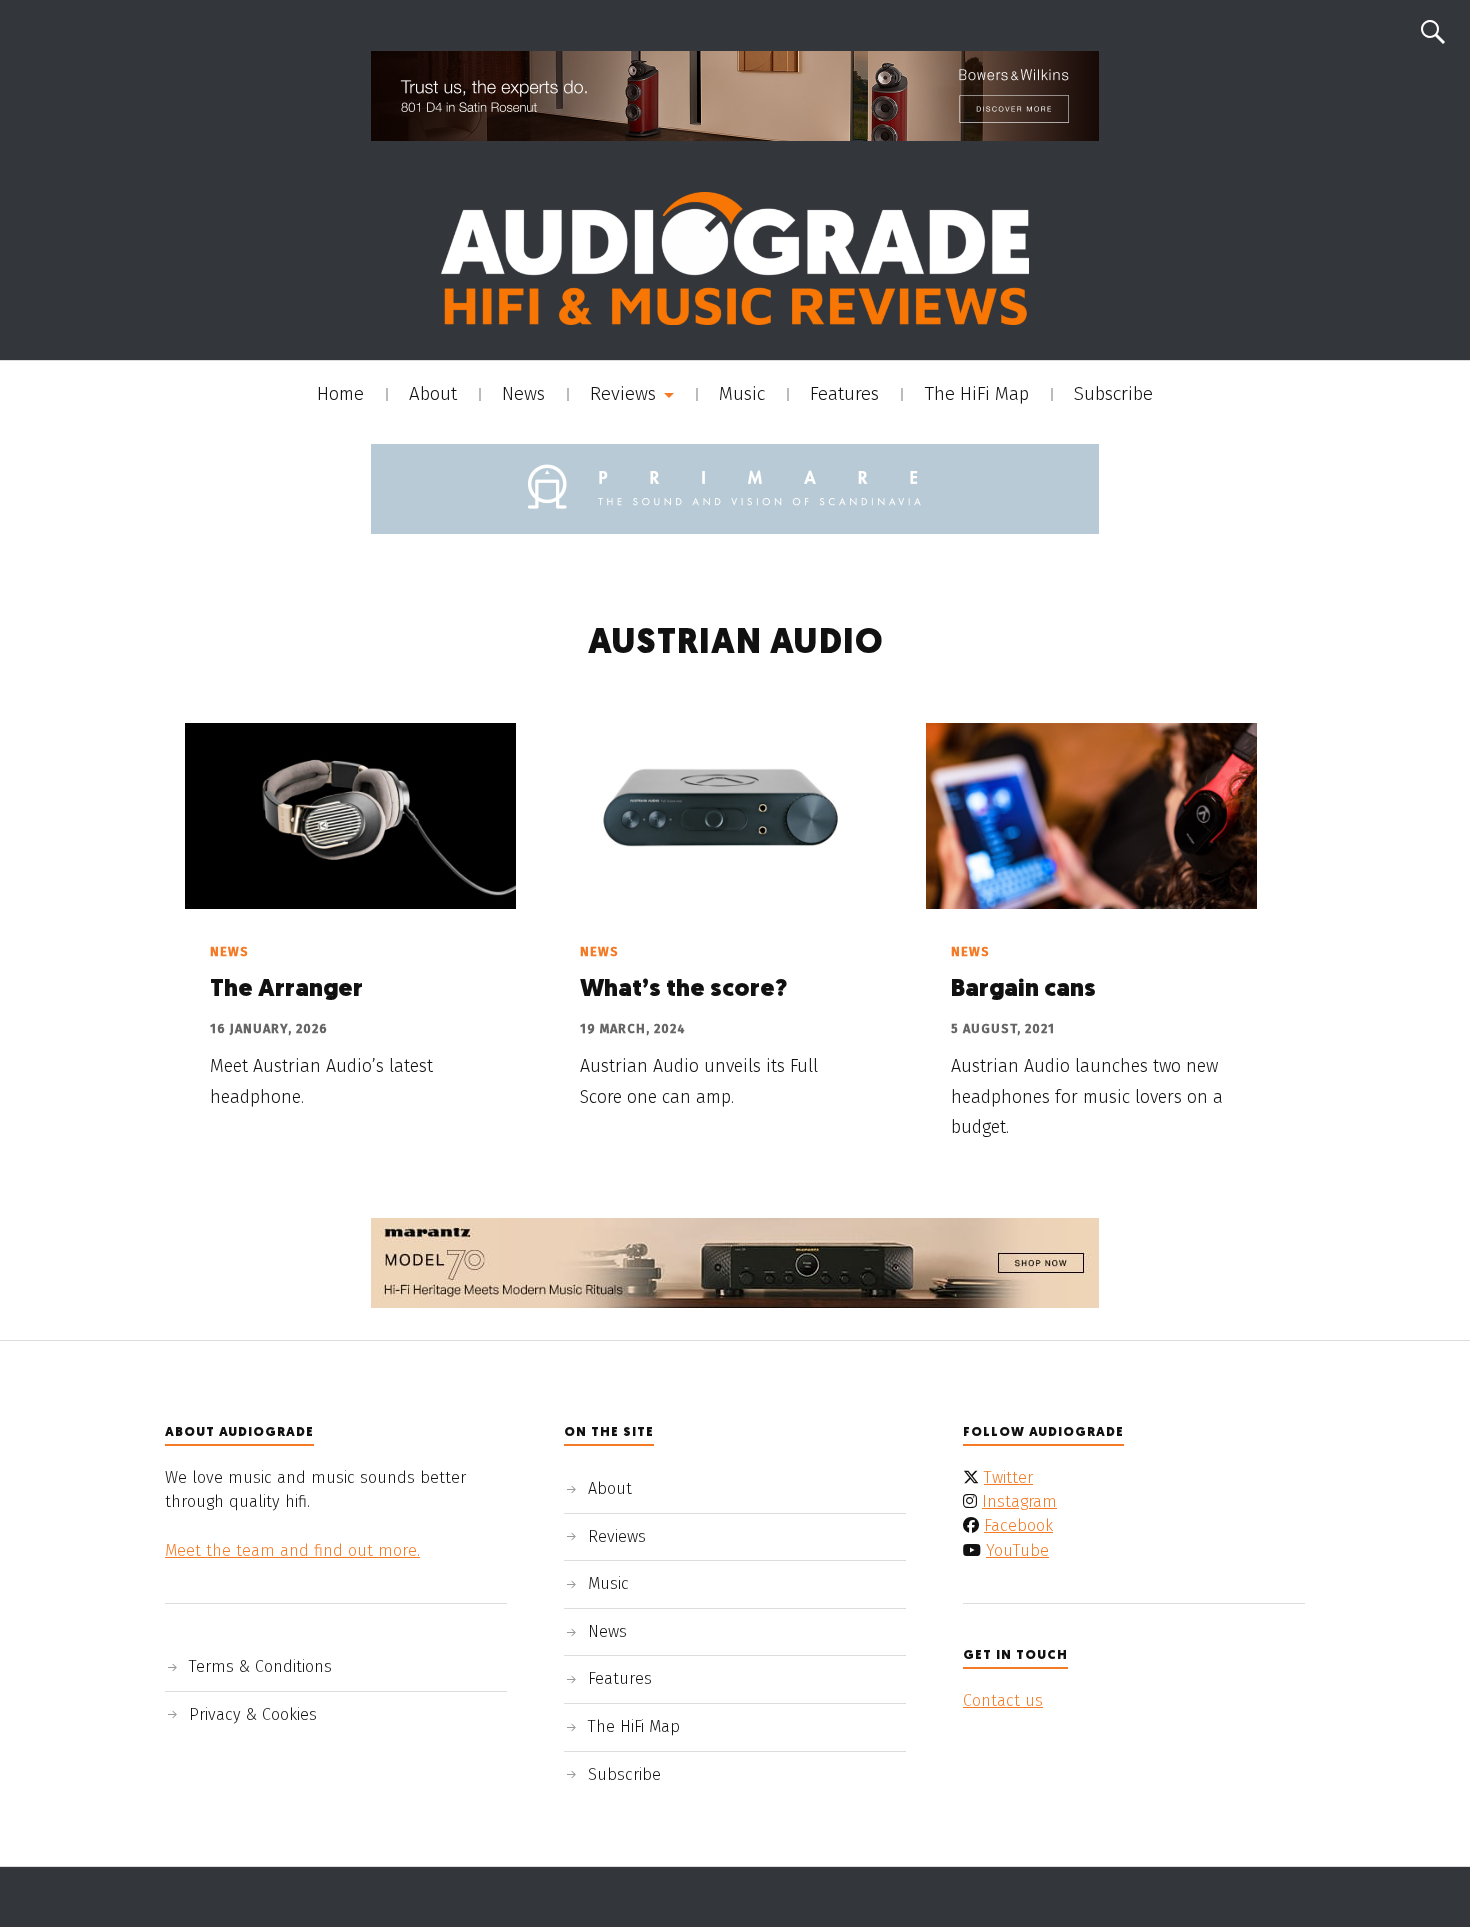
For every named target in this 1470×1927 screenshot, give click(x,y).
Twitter (1008, 1477)
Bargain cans (1023, 990)
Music (742, 394)
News (523, 394)
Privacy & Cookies (253, 1714)
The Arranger (286, 990)
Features (844, 394)
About (433, 394)
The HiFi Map (976, 394)
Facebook (1018, 1525)
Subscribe (1113, 394)
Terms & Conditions (260, 1666)
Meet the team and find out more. (292, 1550)
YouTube (1017, 1550)
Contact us (1003, 1700)
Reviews (623, 394)
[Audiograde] (735, 258)
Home (340, 394)
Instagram (1019, 1501)
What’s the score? (683, 990)
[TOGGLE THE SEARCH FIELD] (1433, 32)
